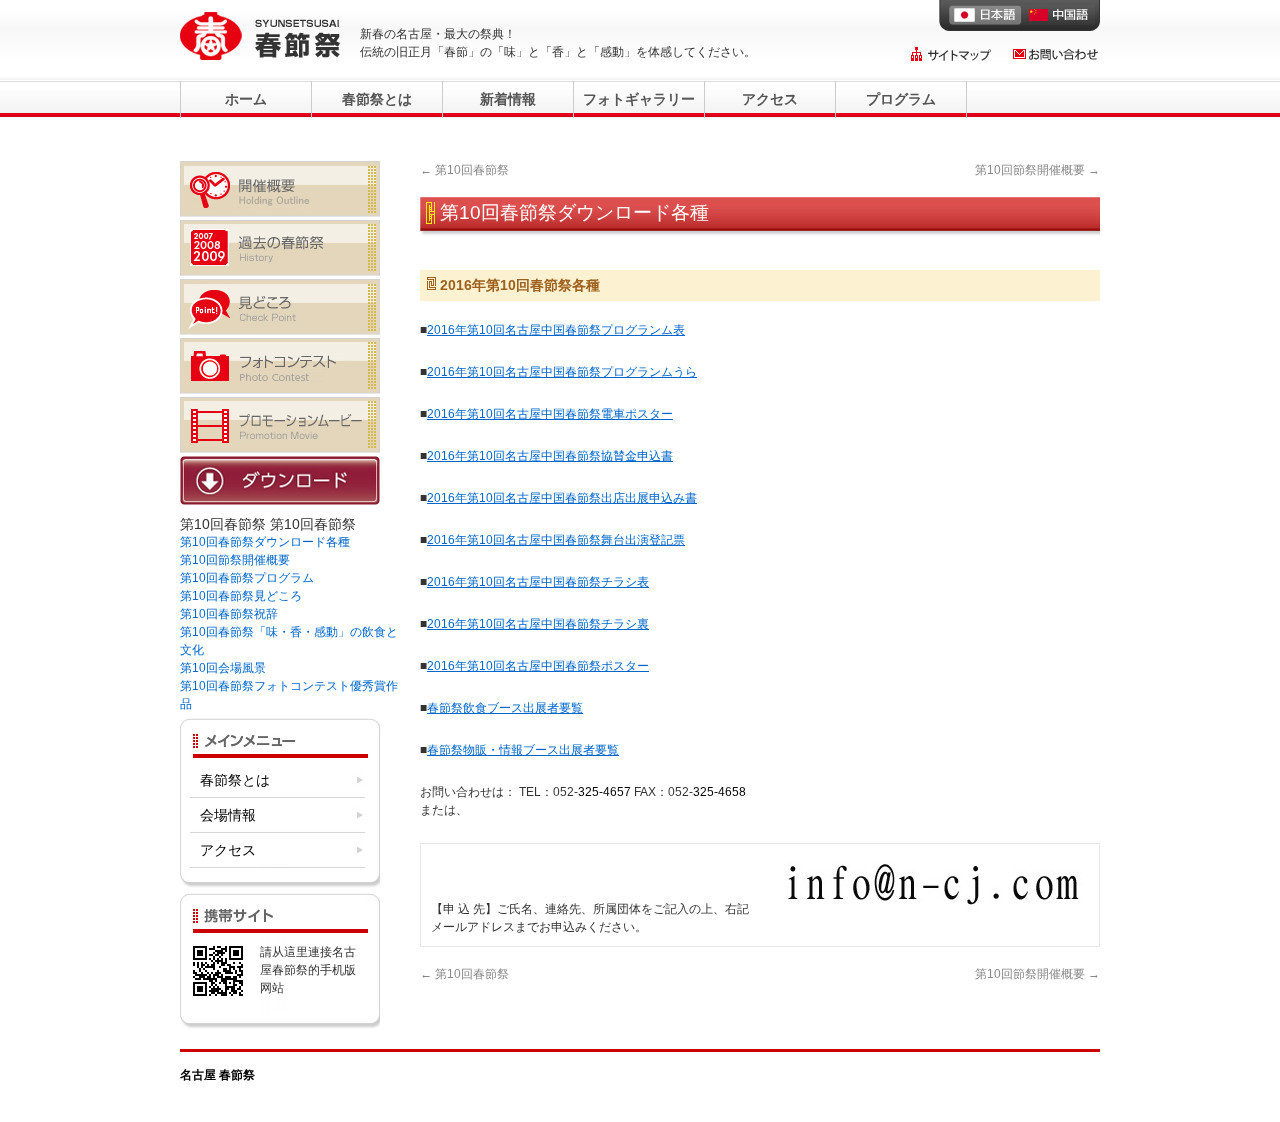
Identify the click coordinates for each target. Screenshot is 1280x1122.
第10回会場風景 (223, 668)
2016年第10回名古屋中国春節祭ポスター (538, 666)
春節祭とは (377, 99)
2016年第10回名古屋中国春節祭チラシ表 (538, 582)
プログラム (901, 99)
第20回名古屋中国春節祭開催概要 (280, 189)
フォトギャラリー (639, 99)
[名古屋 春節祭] (260, 36)
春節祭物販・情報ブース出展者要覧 (523, 750)
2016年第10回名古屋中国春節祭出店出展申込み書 (562, 498)
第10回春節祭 (464, 170)
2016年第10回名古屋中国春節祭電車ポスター (550, 414)
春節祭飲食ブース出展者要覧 (505, 708)
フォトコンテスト (280, 366)
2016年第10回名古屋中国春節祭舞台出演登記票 (556, 540)
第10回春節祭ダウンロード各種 (265, 542)
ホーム (246, 99)
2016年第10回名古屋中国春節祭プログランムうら (562, 372)
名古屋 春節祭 (217, 1075)
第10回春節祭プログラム (247, 578)
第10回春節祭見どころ (241, 596)
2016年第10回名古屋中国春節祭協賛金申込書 (550, 456)
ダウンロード (280, 484)
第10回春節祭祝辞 (229, 614)
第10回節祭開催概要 (1037, 170)
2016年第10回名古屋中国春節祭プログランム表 (556, 330)
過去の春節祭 (280, 248)
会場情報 (228, 815)
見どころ (280, 307)
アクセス (770, 99)
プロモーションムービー (280, 425)
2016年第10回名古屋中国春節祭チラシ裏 (538, 624)
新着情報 (508, 99)
